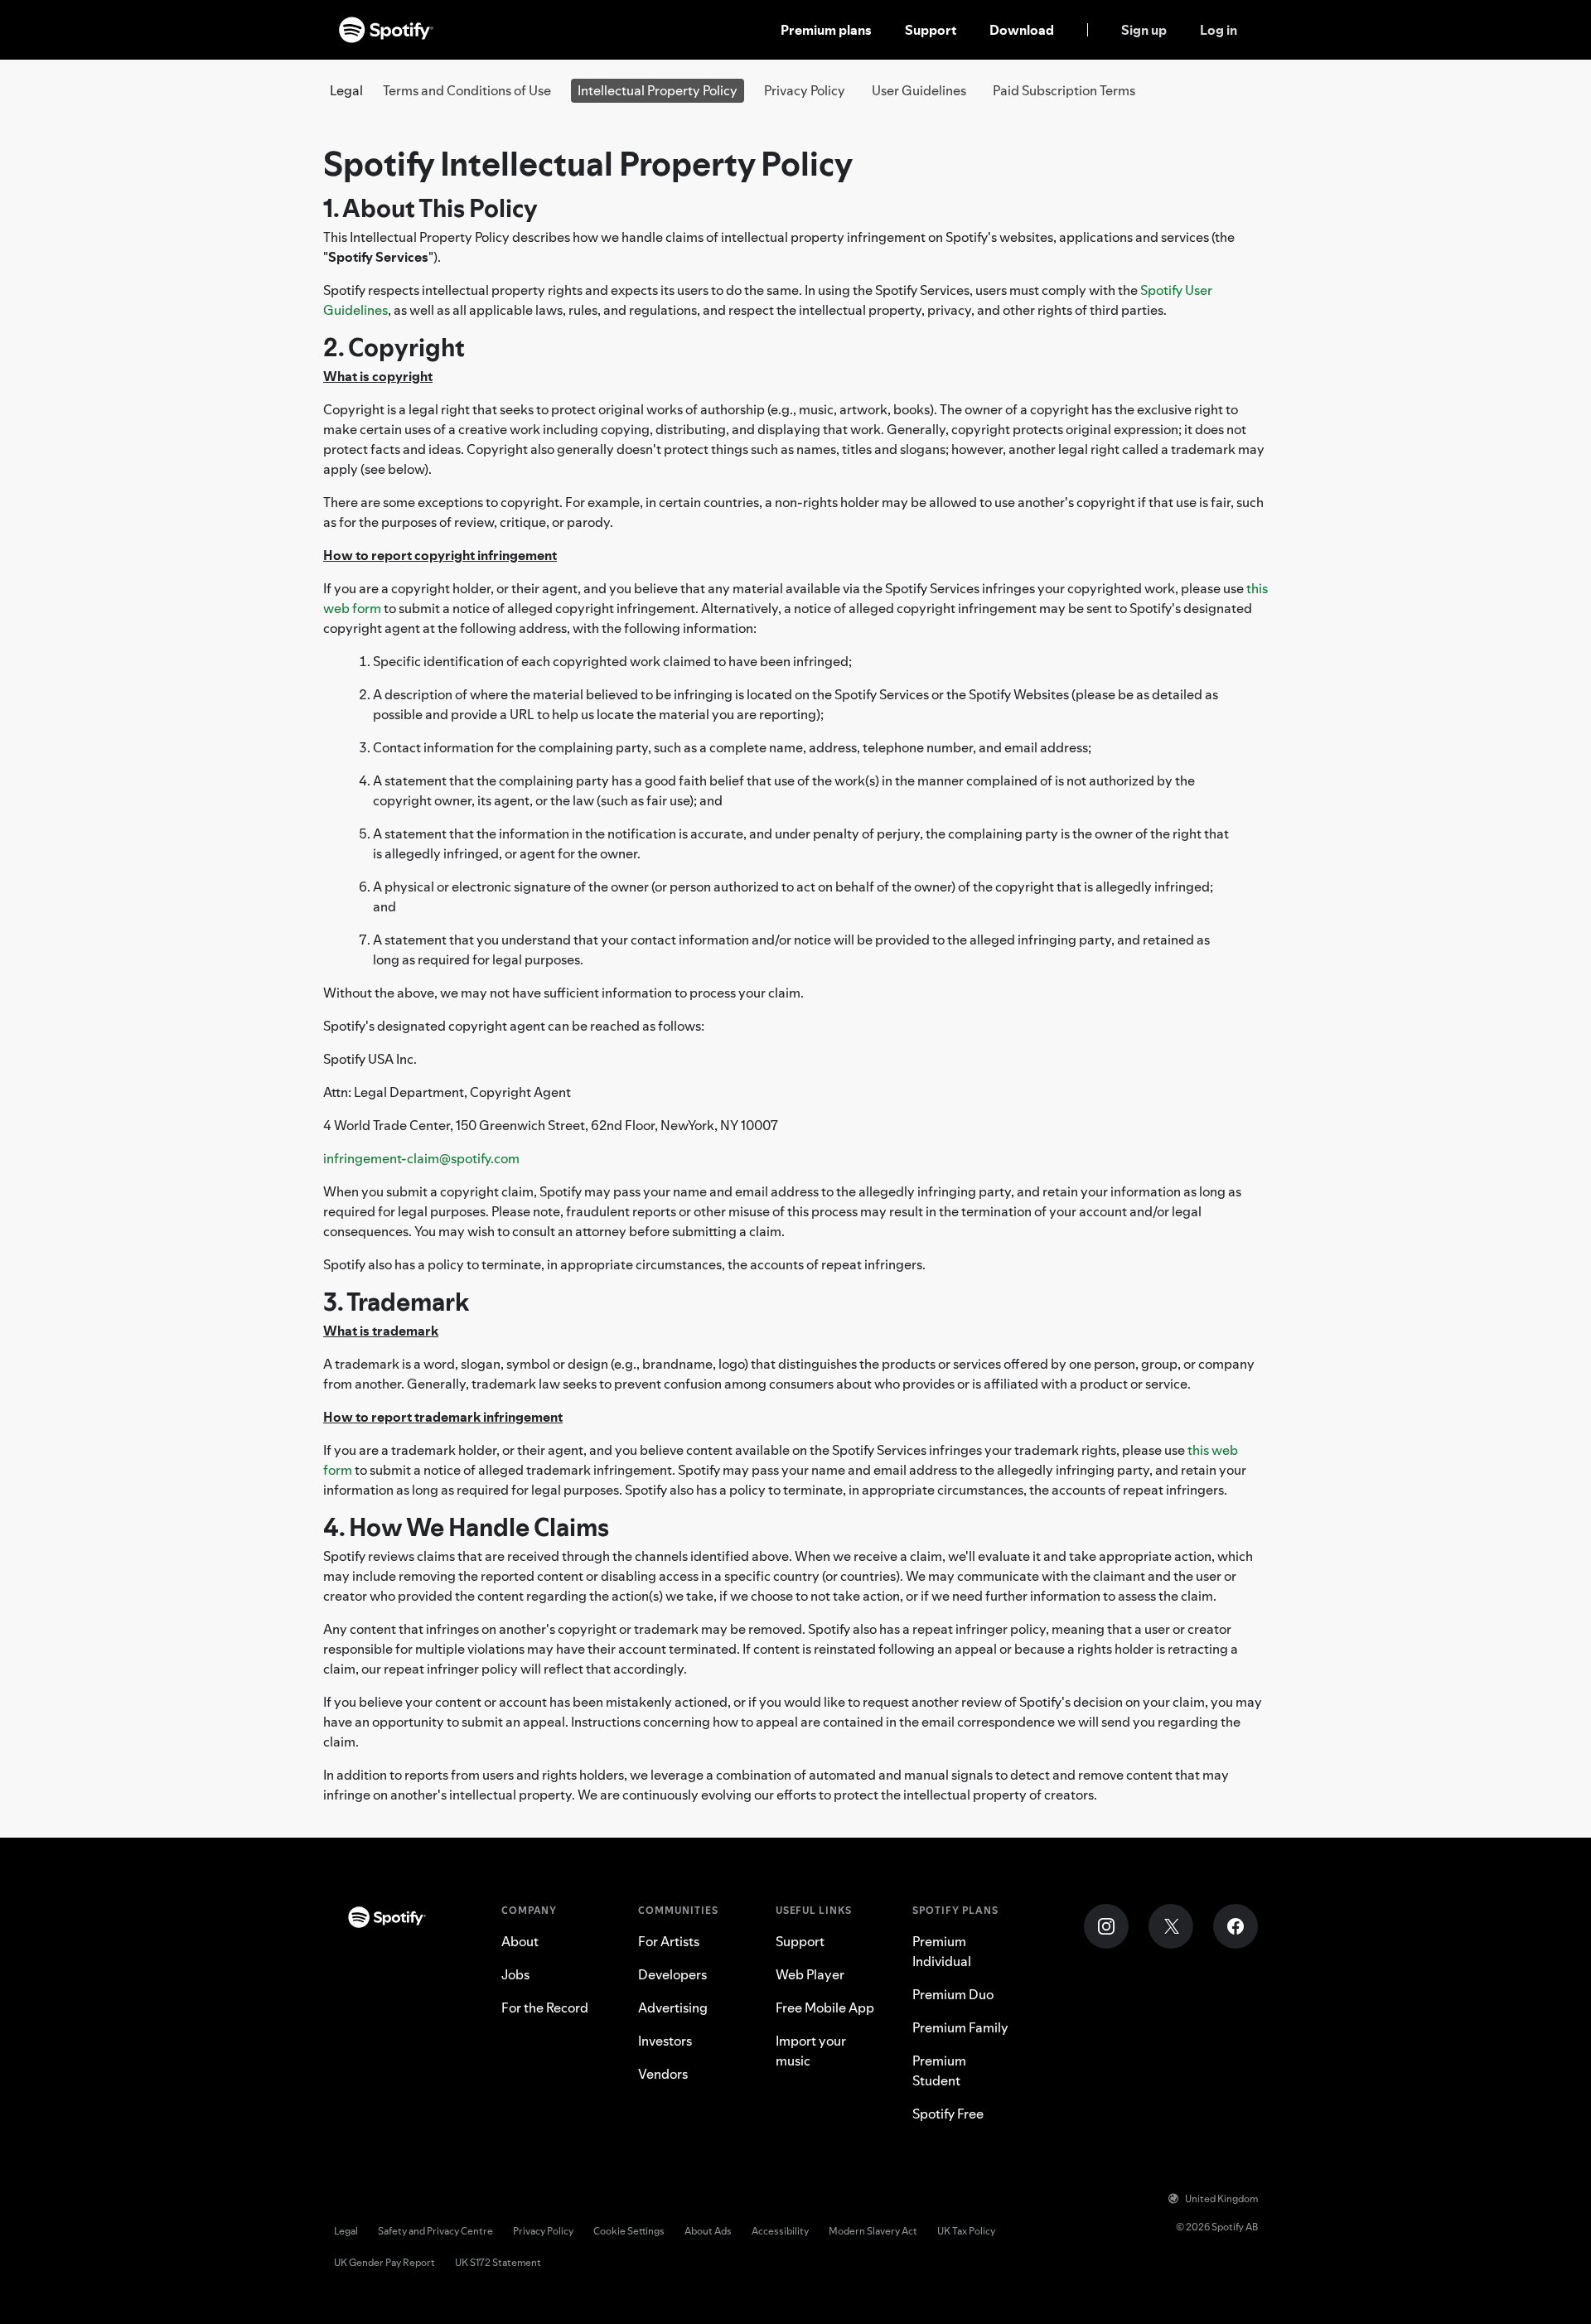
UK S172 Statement (498, 2262)
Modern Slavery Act (873, 2231)
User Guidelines (919, 90)
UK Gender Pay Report (384, 2262)
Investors (665, 2041)
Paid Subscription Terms (1064, 90)
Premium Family (960, 2027)
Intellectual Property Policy (658, 90)
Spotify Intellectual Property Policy (588, 164)
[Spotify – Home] (386, 30)
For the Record (545, 2008)
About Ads (708, 2231)
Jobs (515, 1974)
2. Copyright (394, 348)
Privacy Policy (805, 90)
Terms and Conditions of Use (467, 90)
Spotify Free (948, 2114)
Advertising (673, 2008)
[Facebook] (1236, 1926)
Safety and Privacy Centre (435, 2231)
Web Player (810, 1974)
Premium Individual (942, 1951)
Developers (672, 1974)
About (520, 1941)
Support (931, 30)
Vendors (663, 2074)
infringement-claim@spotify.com (421, 1158)
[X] (1171, 1926)
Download (1022, 30)
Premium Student (939, 2070)
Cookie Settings (629, 2231)
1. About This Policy (430, 208)
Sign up (1144, 30)
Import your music (811, 2051)
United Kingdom (1221, 2198)
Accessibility (780, 2231)
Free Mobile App (825, 2008)
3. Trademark (396, 1302)
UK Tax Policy (966, 2231)
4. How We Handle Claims (466, 1527)
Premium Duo (953, 1994)
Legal (346, 2231)
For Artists (669, 1941)
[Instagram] (1106, 1926)
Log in (1219, 30)
